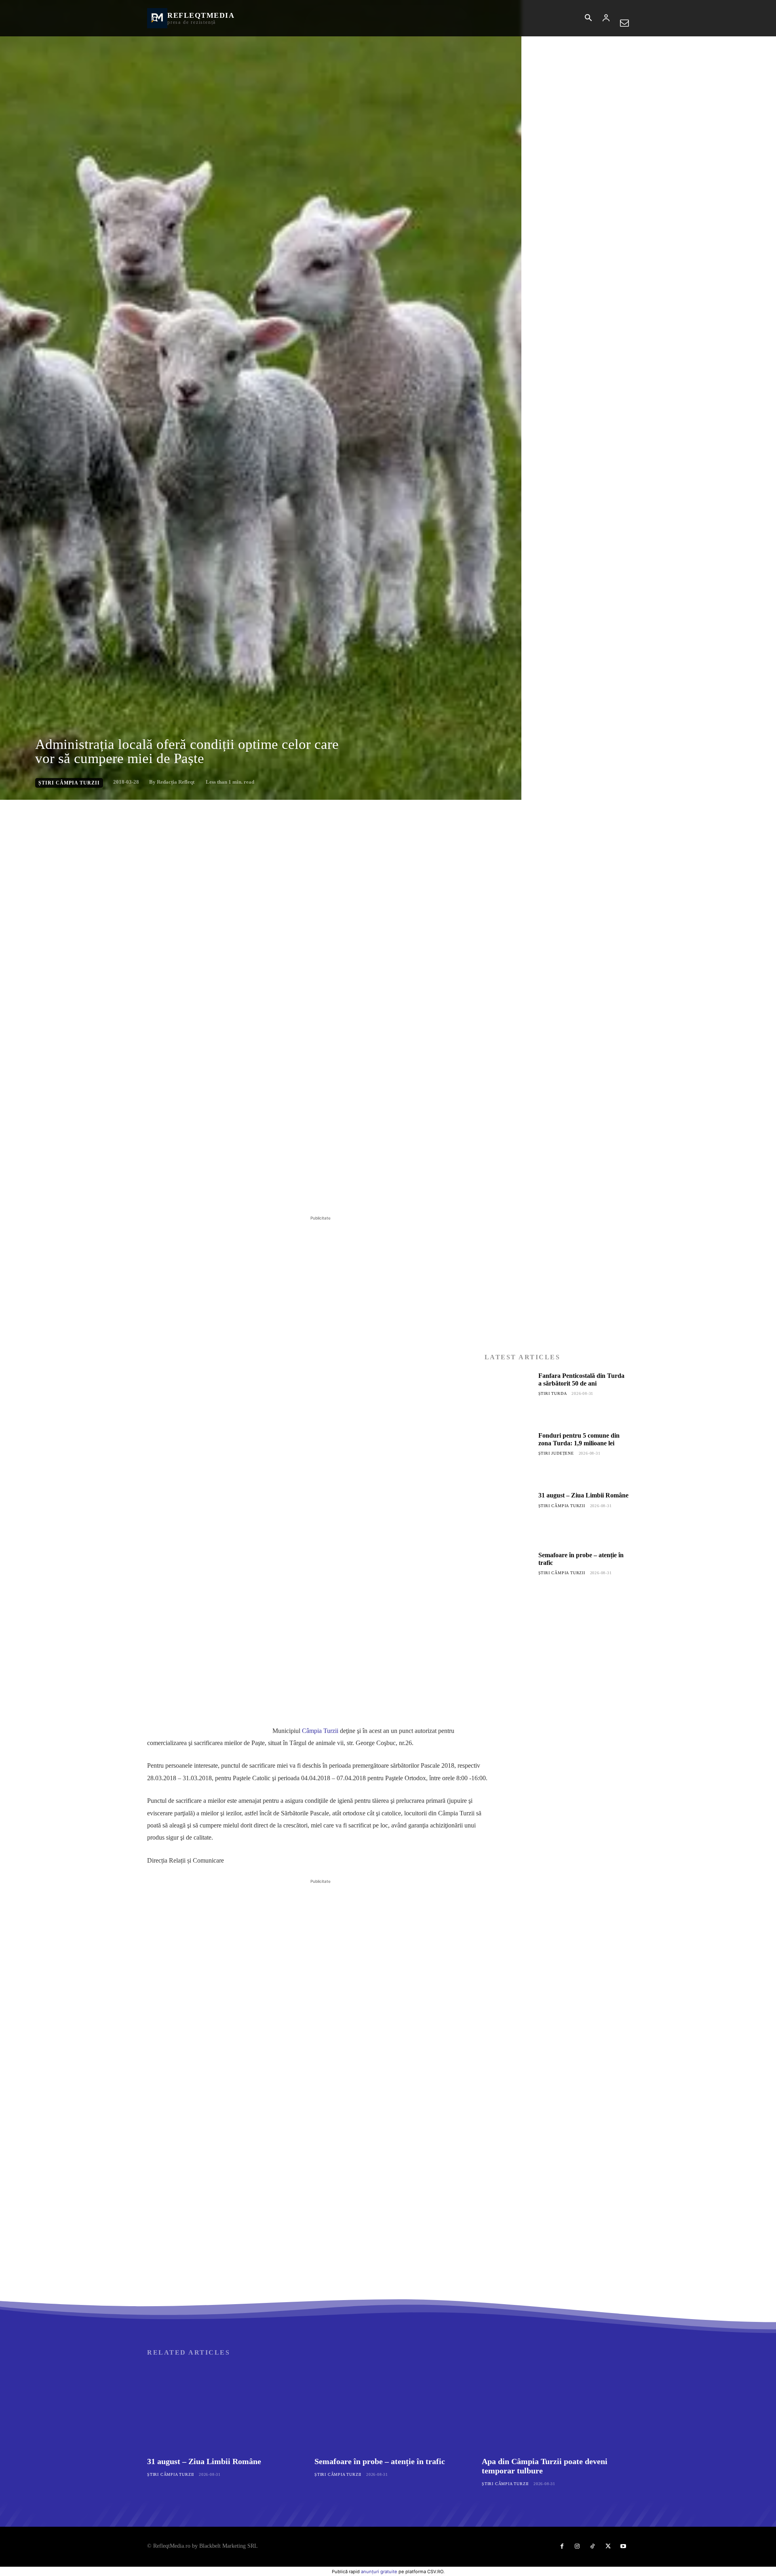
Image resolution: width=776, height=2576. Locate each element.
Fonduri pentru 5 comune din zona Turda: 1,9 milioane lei (579, 1439)
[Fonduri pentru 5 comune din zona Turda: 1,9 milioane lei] (508, 1456)
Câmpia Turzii (320, 1731)
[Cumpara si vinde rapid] (557, 1795)
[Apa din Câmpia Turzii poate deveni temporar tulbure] (555, 2408)
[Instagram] (577, 2547)
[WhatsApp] (259, 1194)
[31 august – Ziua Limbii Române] (508, 1516)
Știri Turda (553, 1393)
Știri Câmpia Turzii (69, 783)
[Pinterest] (240, 1194)
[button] (588, 19)
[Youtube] (623, 2547)
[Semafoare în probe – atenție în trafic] (508, 1575)
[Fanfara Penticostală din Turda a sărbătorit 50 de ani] (508, 1396)
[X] (221, 1194)
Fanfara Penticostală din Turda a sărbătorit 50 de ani (581, 1379)
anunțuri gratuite (379, 2572)
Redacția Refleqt (176, 782)
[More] (278, 1194)
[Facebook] (203, 1194)
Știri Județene (556, 1453)
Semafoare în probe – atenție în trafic (380, 2461)
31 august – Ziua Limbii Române (583, 1495)
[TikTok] (593, 2547)
